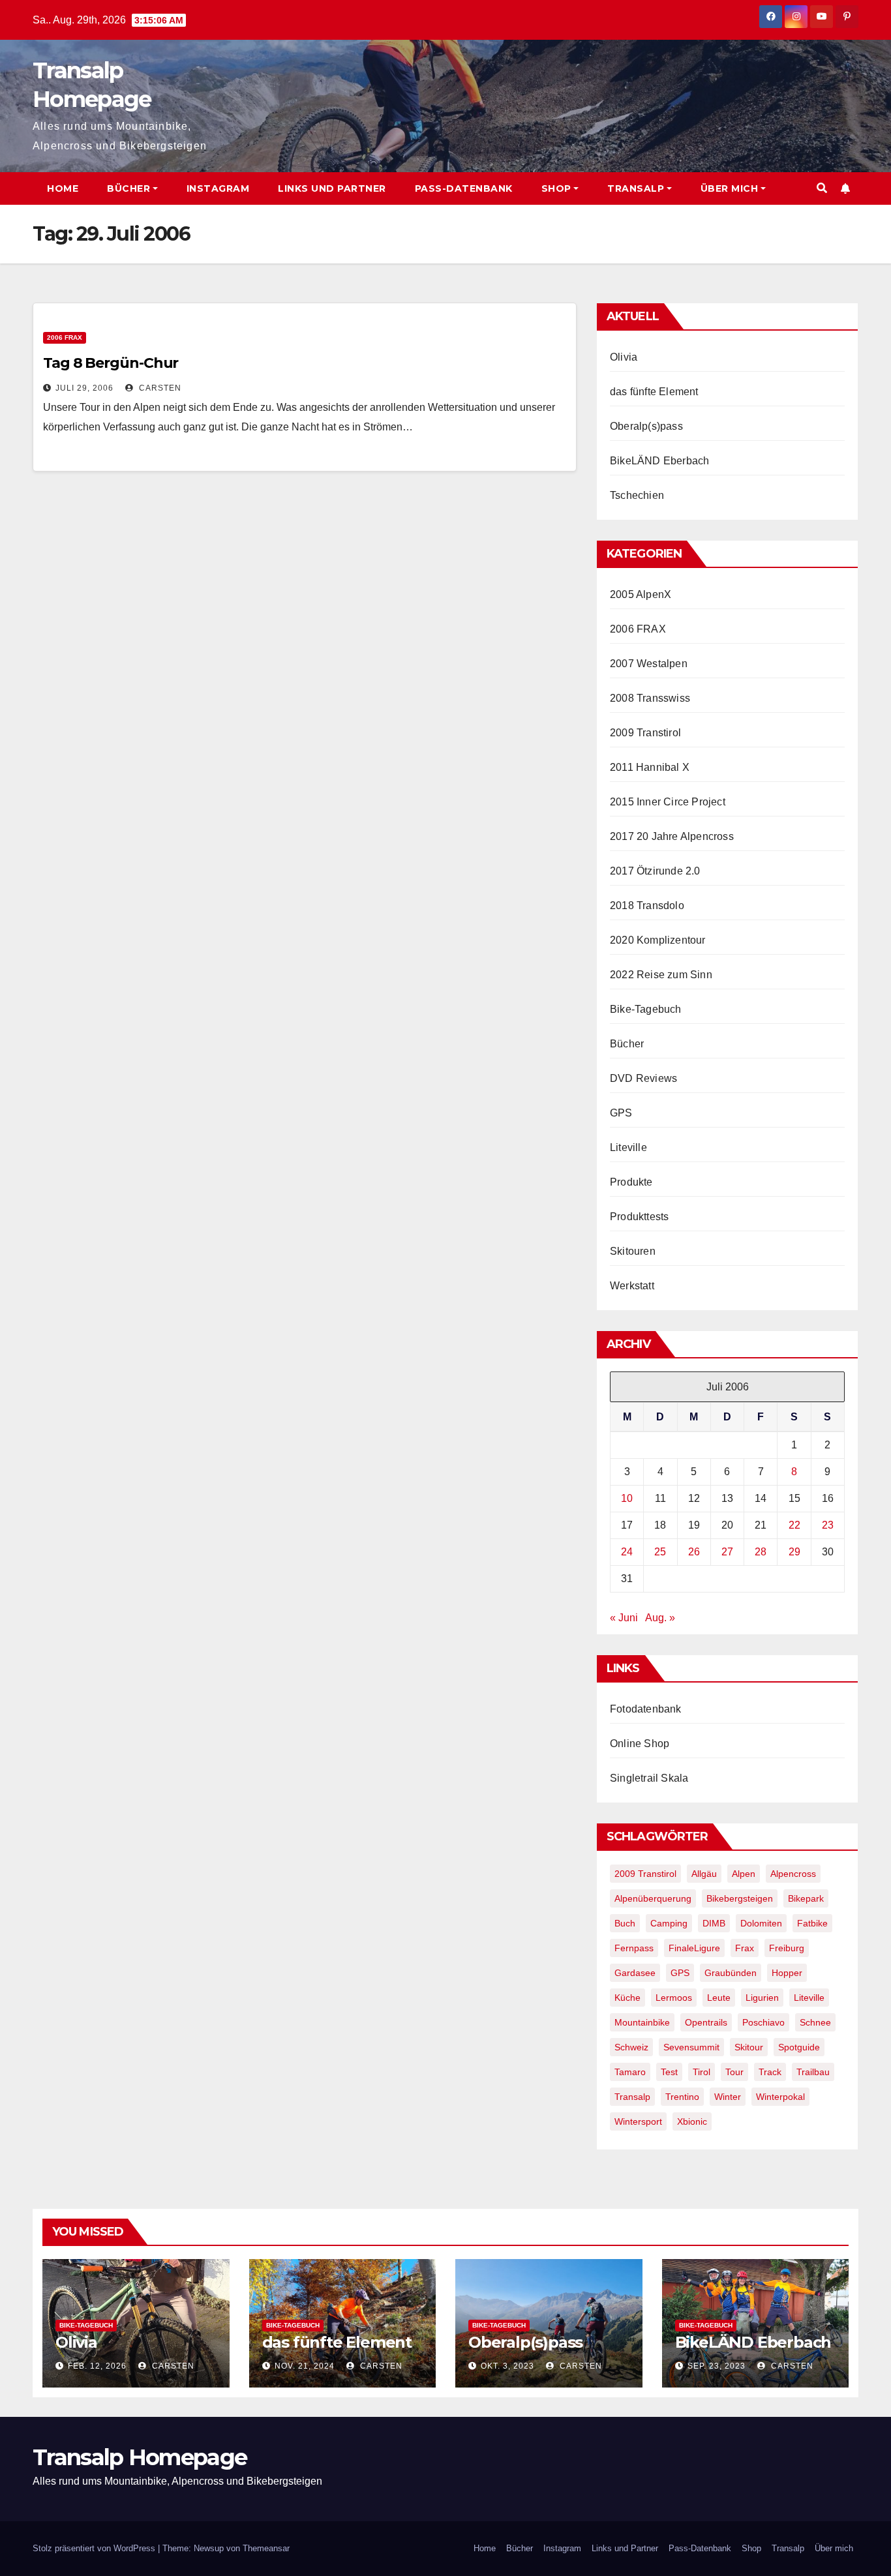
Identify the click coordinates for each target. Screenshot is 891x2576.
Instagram (218, 188)
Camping (669, 1923)
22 (794, 1525)
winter (728, 2097)
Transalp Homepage (140, 2457)
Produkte (631, 1182)
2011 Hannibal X (650, 767)
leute (719, 1998)
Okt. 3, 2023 (507, 2366)
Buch (625, 1923)
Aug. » (660, 1618)
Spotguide (799, 2047)
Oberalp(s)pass (646, 426)
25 (660, 1552)
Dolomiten (761, 1923)
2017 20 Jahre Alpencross (672, 836)
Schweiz (631, 2047)
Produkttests (639, 1217)
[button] (822, 188)
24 (627, 1552)
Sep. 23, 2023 (717, 2366)
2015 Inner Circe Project (668, 802)
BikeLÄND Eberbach (659, 461)
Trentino (682, 2097)
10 (627, 1498)
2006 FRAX (65, 337)
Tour (734, 2072)
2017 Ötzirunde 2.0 (655, 871)
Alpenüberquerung (653, 1898)
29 (794, 1552)
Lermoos (674, 1998)
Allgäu (704, 1874)
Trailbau (813, 2072)
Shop (556, 188)
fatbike (812, 1923)
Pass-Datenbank (464, 188)
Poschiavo (763, 2022)
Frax (745, 1948)
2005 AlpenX (641, 594)
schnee (815, 2022)
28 (761, 1552)
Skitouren (633, 1251)
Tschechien (637, 495)
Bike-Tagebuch (646, 1009)
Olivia (624, 357)
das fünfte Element (654, 392)
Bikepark (806, 1898)
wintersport (638, 2121)
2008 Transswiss (650, 698)
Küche (627, 1998)
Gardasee (635, 1973)
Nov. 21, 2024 (305, 2366)
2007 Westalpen (649, 664)
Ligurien (762, 1998)
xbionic (692, 2121)
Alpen (744, 1874)
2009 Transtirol (645, 733)
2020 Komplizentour (658, 940)
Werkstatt (632, 1286)
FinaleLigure (694, 1948)
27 (727, 1552)
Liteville (628, 1147)
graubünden (731, 1973)
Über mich (730, 188)
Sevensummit (691, 2047)
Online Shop (640, 1744)
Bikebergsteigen (740, 1898)
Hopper (787, 1973)
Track (770, 2072)
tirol (702, 2072)
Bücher (128, 188)
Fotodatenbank (646, 1709)
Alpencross (793, 1874)
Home (63, 188)
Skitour (749, 2047)
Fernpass (634, 1948)
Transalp (636, 188)
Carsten (159, 388)
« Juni (624, 1618)
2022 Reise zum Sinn (661, 975)
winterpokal (780, 2097)
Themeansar (266, 2548)
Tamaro (630, 2072)
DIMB (714, 1923)
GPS (621, 1113)
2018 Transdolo (647, 906)
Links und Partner (332, 188)
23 (828, 1525)
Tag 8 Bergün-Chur (111, 363)
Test (669, 2072)
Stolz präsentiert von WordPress (95, 2548)
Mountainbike (642, 2022)
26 (694, 1552)
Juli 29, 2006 (84, 388)
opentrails (706, 2022)
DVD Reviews (643, 1078)
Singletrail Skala (649, 1778)
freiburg (787, 1948)
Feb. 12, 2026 (97, 2366)
